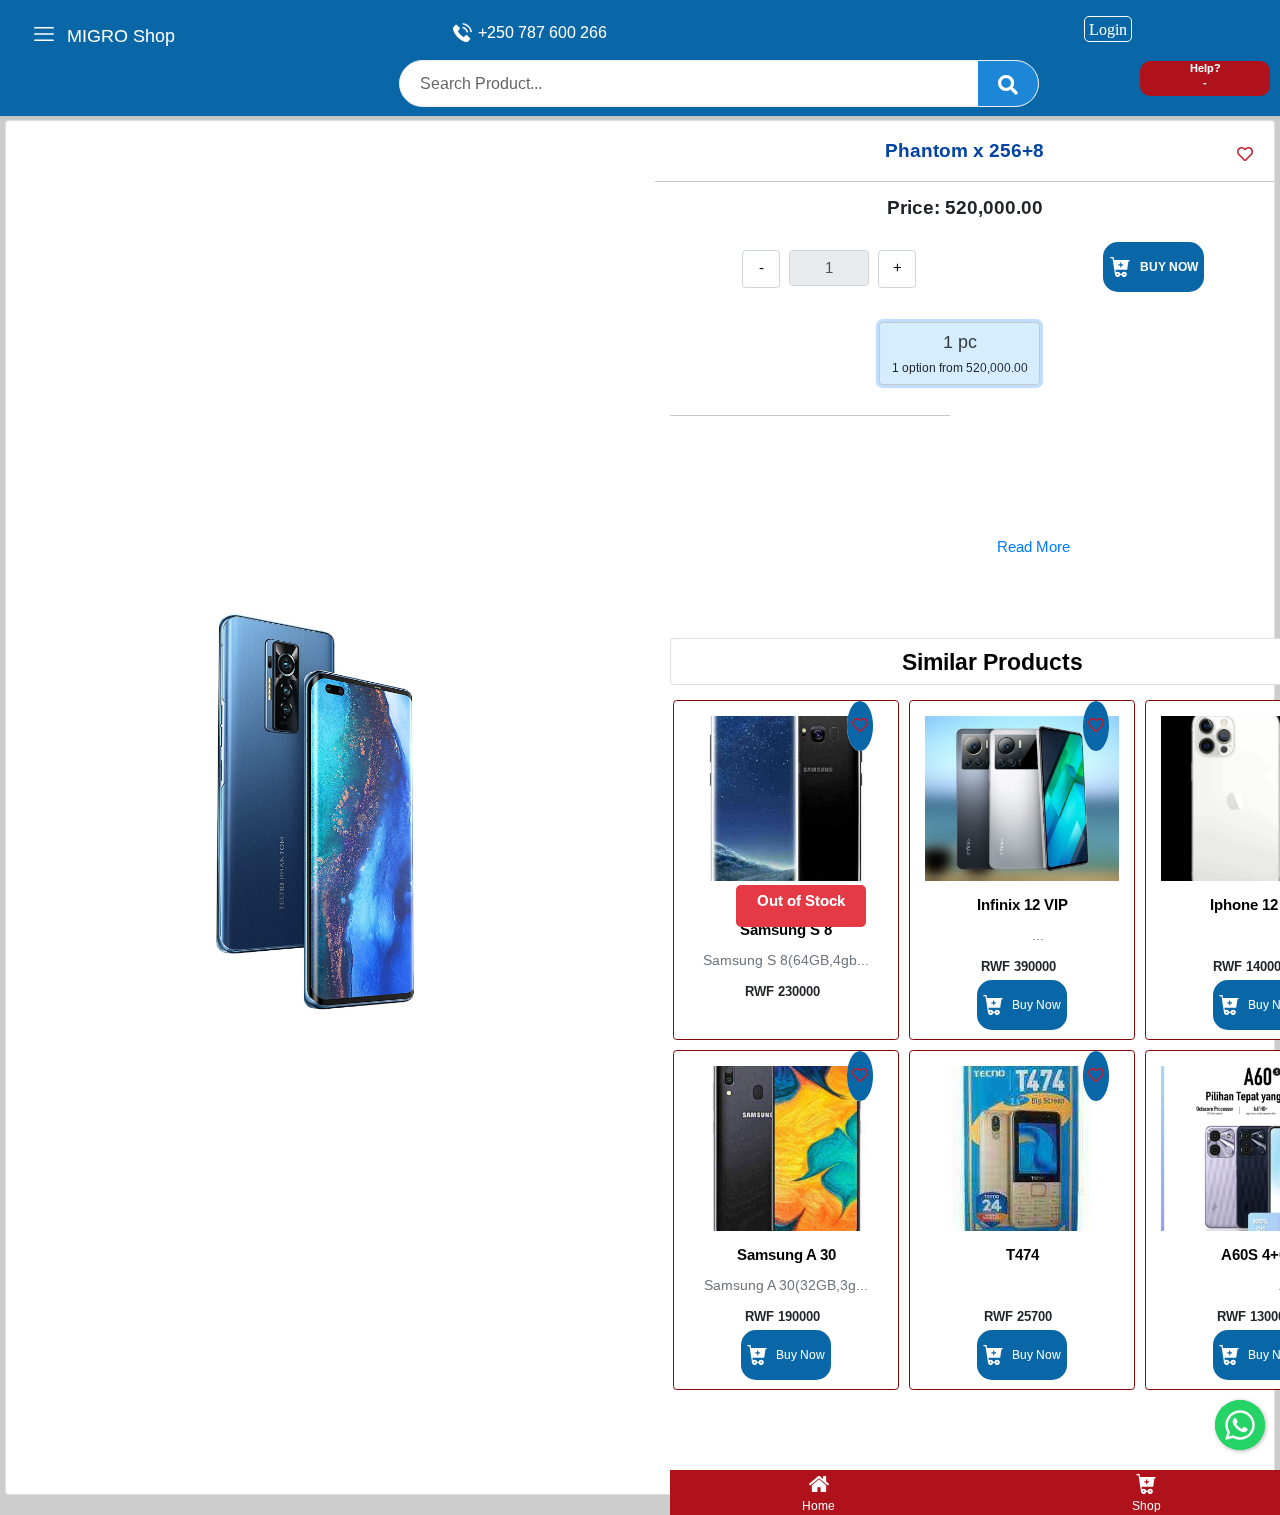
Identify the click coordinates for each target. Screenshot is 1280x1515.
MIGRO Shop (121, 36)
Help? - (1205, 75)
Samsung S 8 (786, 929)
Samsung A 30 (786, 1254)
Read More (1033, 546)
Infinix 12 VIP (1022, 904)
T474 (1022, 1254)
